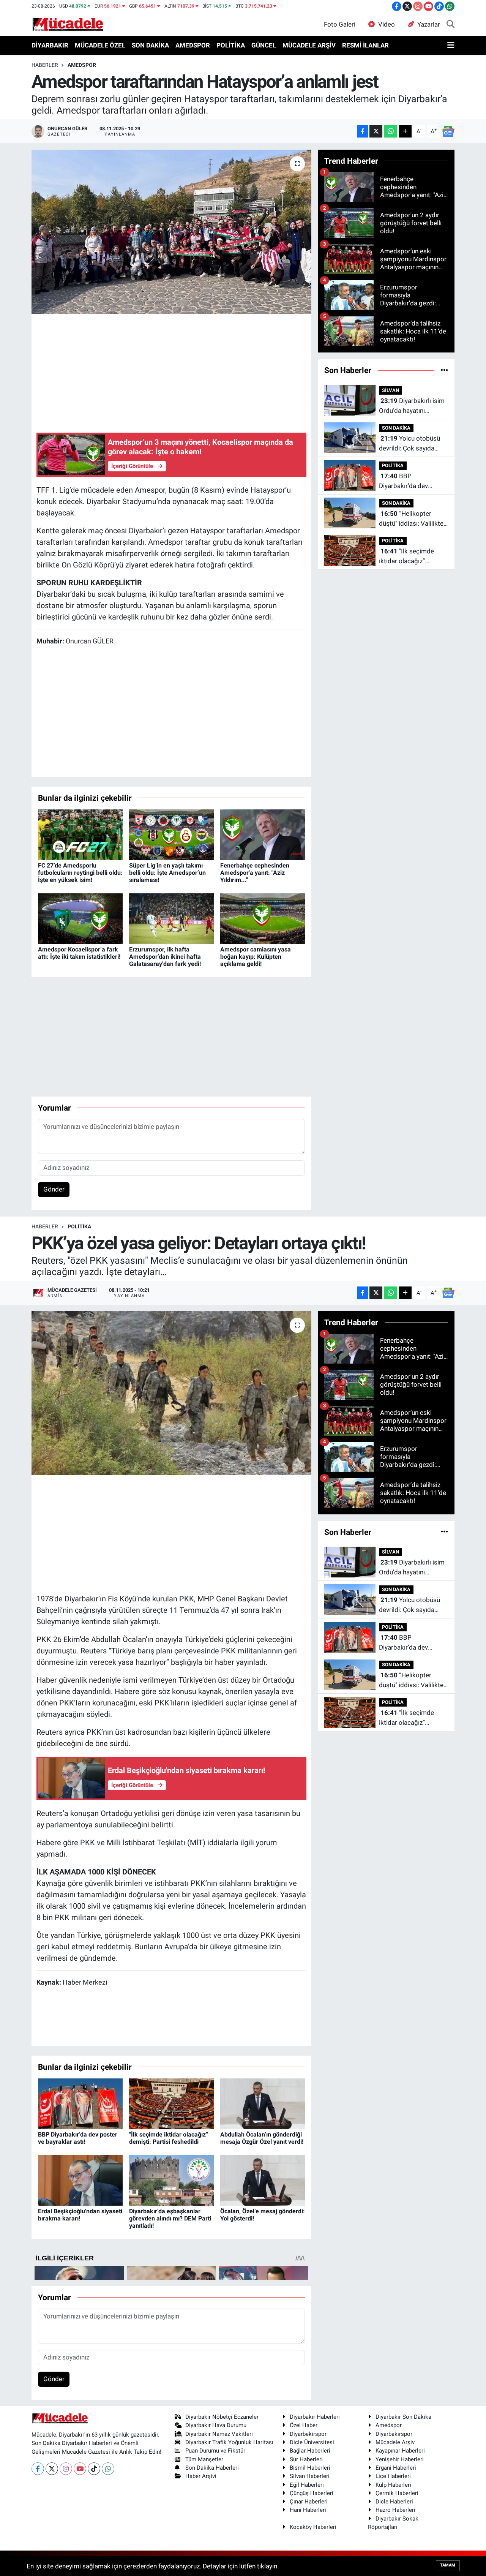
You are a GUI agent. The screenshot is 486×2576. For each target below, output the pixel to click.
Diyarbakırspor (394, 2434)
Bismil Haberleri (310, 2468)
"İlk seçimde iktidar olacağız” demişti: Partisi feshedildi (406, 557)
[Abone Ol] (448, 131)
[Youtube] (80, 2469)
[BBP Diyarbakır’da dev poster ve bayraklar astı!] (80, 2103)
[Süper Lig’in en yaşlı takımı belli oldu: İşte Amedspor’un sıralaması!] (171, 834)
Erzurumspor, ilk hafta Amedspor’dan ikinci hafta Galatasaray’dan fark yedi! (165, 957)
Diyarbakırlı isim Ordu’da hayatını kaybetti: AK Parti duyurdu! (412, 406)
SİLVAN (391, 390)
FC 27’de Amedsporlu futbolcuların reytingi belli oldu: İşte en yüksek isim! (80, 873)
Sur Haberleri (306, 2459)
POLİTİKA (231, 45)
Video (387, 24)
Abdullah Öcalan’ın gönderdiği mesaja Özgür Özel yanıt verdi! (262, 2138)
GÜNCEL (264, 45)
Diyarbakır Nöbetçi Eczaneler (222, 2417)
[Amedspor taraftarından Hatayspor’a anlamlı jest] (171, 232)
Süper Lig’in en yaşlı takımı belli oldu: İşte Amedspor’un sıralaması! (167, 873)
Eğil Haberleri (307, 2485)
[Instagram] (66, 2469)
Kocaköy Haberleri (313, 2527)
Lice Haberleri (393, 2476)
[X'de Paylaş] (376, 131)
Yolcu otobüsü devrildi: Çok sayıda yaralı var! (409, 444)
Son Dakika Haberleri (212, 2468)
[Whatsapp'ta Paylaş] (391, 131)
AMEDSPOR (193, 45)
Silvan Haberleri (310, 2476)
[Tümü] (444, 370)
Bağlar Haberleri (310, 2451)
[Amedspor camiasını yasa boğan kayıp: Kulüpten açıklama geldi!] (263, 918)
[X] (52, 2469)
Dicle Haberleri (394, 2502)
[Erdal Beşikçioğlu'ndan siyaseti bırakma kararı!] (80, 2180)
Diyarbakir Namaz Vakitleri (219, 2434)
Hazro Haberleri (395, 2510)
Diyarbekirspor (308, 2434)
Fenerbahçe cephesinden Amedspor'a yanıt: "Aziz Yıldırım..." (255, 873)
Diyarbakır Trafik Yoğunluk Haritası (229, 2442)
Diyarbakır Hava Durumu (216, 2425)
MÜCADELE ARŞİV (309, 45)
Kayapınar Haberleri (400, 2451)
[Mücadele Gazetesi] (68, 24)
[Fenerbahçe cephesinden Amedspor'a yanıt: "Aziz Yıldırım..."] (263, 834)
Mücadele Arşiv (395, 2442)
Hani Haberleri (308, 2510)
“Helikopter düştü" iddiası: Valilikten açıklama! (413, 519)
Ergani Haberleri (396, 2468)
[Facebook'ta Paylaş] (363, 131)
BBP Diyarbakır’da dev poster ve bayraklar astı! (413, 481)
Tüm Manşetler (204, 2459)
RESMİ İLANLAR (365, 45)
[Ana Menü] (451, 46)
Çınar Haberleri (309, 2502)
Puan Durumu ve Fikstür (215, 2451)
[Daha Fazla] (405, 131)
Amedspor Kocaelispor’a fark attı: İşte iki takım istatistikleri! (79, 953)
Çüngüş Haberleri (312, 2493)
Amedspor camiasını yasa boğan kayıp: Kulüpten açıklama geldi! (256, 957)
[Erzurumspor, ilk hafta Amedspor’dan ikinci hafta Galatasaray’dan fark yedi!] (171, 918)
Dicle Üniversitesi (312, 2442)
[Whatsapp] (108, 2469)
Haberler (45, 65)
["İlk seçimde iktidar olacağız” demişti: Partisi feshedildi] (171, 2103)
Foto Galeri (340, 24)
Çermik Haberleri (397, 2493)
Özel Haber (304, 2425)
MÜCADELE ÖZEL (100, 45)
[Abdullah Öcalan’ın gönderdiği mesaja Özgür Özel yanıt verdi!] (263, 2103)
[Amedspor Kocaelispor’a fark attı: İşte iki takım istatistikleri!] (80, 918)
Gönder (54, 1189)
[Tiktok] (94, 2469)
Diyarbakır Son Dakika (403, 2417)
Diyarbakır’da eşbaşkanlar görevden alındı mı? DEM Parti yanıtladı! (170, 2218)
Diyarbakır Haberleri (315, 2417)
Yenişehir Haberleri (400, 2459)
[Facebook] (38, 2469)
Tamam (448, 2565)
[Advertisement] (175, 372)
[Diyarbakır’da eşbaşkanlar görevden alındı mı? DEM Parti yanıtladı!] (171, 2180)
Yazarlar (429, 24)
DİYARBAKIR (50, 45)
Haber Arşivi (201, 2476)
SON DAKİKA (150, 45)
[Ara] (450, 25)
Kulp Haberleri (393, 2485)
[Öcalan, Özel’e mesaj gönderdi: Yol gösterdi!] (263, 2180)
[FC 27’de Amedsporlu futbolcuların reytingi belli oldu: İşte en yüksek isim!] (80, 834)
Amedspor (389, 2425)
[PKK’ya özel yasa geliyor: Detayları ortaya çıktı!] (171, 1393)
